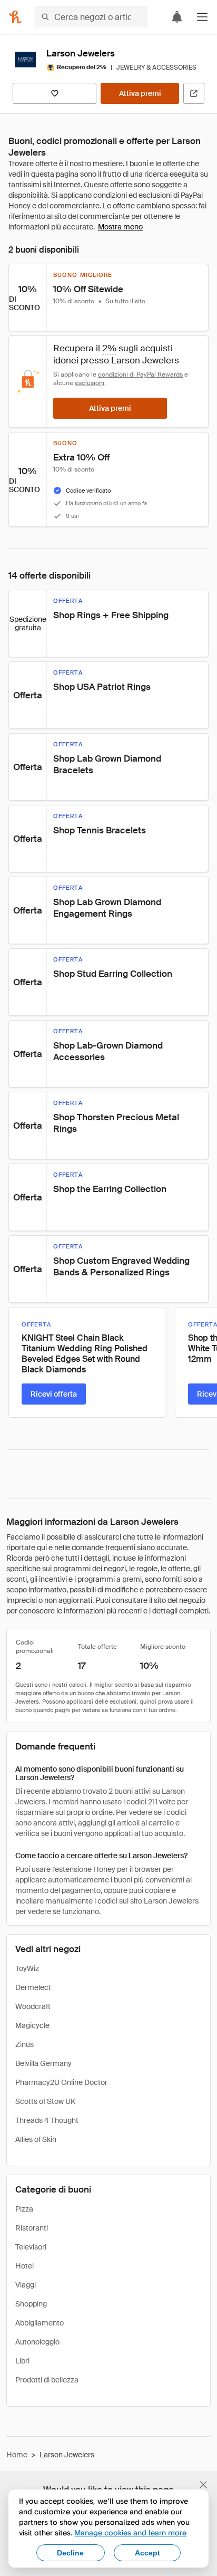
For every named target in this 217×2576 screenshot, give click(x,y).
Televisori (31, 2247)
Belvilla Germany (43, 2063)
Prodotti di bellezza (47, 2380)
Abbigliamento (40, 2323)
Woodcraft (33, 2006)
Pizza (24, 2209)
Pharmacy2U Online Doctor (61, 2082)
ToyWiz (27, 1968)
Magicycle (32, 2025)
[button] (202, 17)
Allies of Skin (36, 2139)
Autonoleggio (37, 2342)
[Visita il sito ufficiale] (194, 93)
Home (17, 2455)
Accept (147, 2553)
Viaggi (26, 2285)
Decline (70, 2553)
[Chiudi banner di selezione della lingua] (203, 2485)
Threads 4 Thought (47, 2120)
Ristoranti (32, 2228)
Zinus (24, 2044)
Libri (22, 2361)
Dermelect (33, 1987)
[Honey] (15, 17)
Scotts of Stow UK (45, 2101)
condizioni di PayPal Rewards (140, 374)
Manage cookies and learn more (130, 2532)
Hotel (24, 2266)
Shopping (31, 2304)
